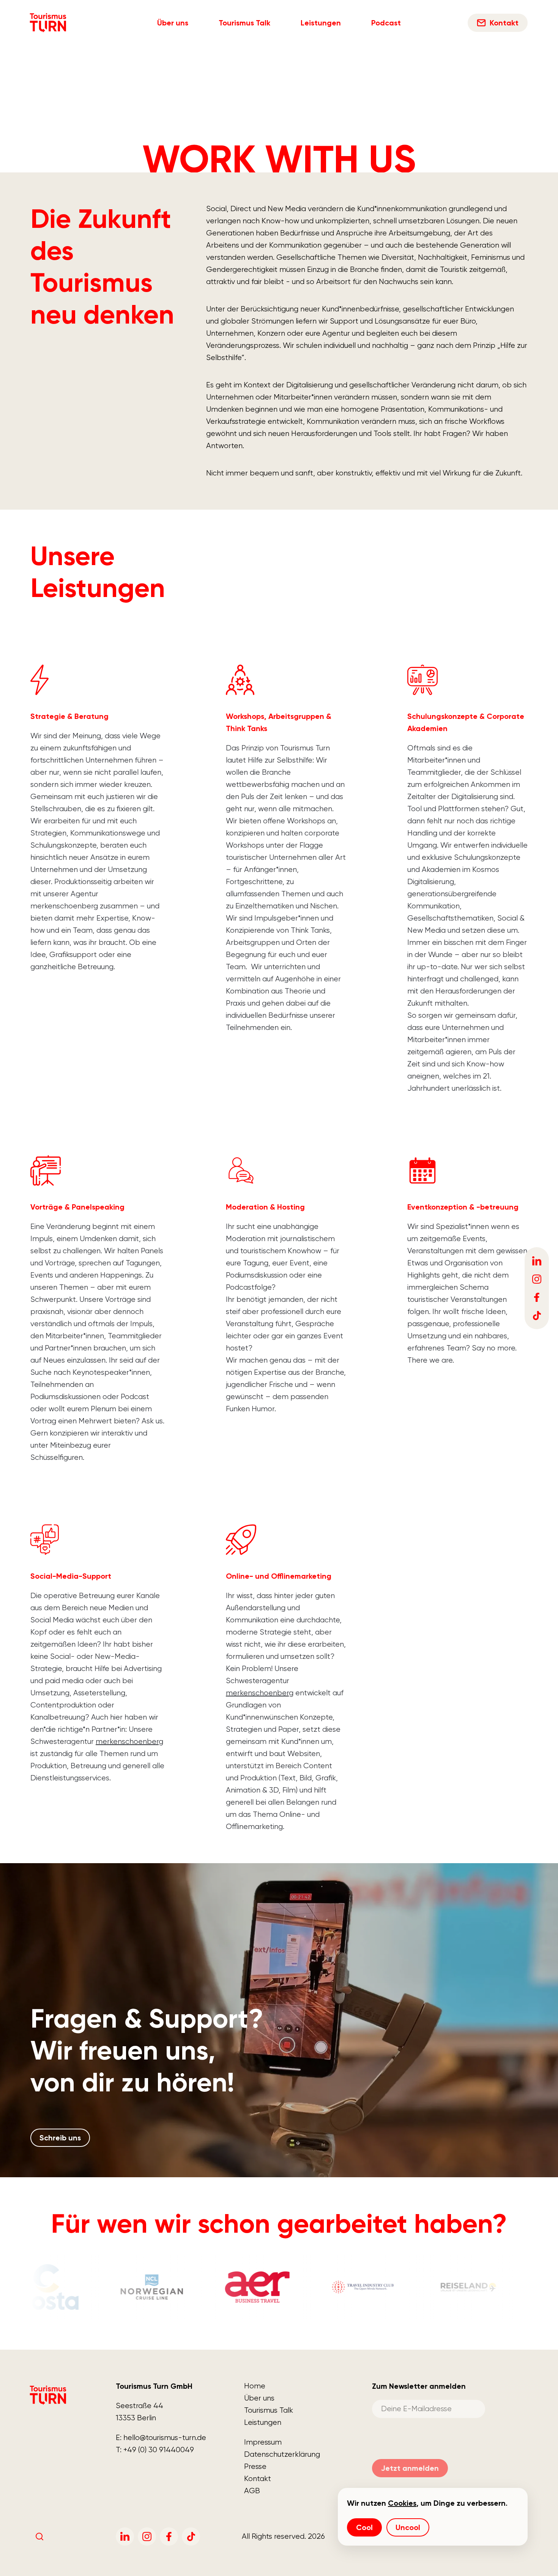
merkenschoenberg (129, 1741)
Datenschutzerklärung (282, 2454)
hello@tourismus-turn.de (165, 2438)
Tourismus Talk (244, 23)
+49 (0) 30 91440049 (159, 2450)
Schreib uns (60, 2138)
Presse (255, 2466)
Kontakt (258, 2479)
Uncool (408, 2527)
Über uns (173, 23)
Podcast (386, 23)
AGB (252, 2491)
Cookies (402, 2503)
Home (255, 2386)
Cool (364, 2527)
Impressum (263, 2442)
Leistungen (321, 23)
